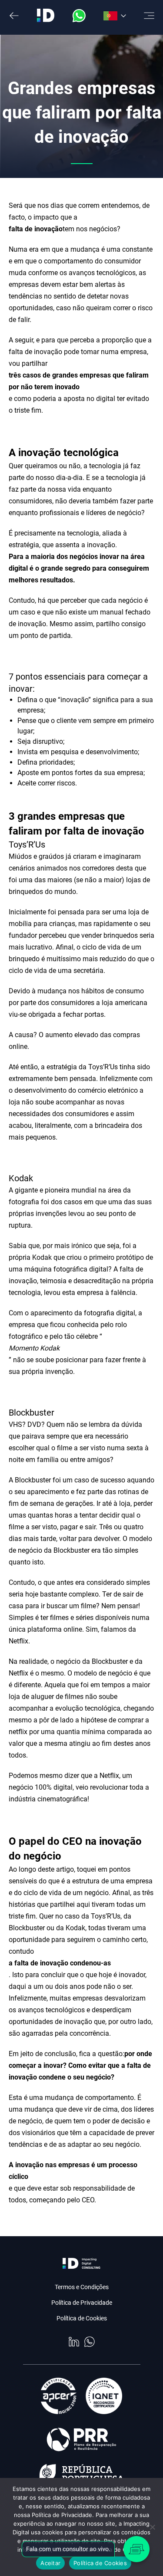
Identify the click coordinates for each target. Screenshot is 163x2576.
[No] (152, 2527)
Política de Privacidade (82, 2303)
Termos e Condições (82, 2287)
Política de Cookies (82, 2318)
